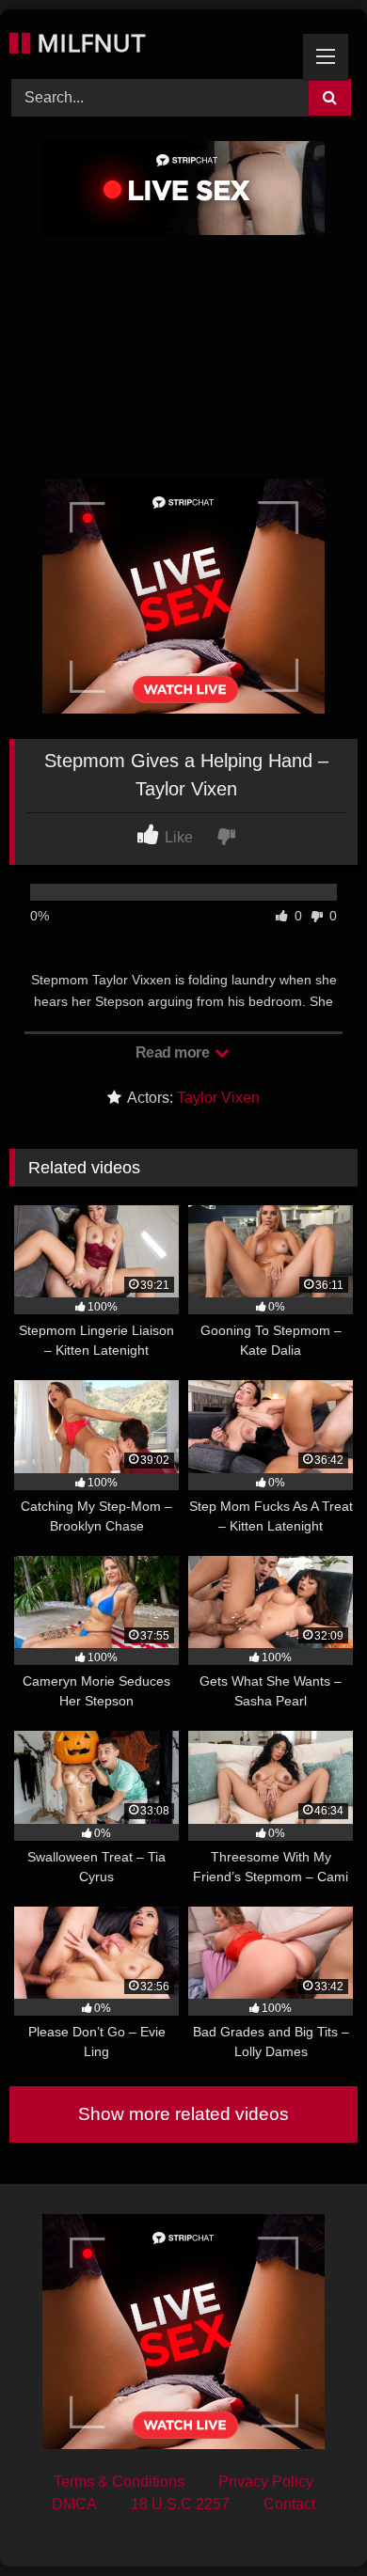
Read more (174, 1052)
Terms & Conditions (119, 2482)
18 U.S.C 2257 (180, 2504)
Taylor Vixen (218, 1098)
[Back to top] (309, 2520)
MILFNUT (88, 42)
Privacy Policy (266, 2482)
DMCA (74, 2504)
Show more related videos (183, 2114)
